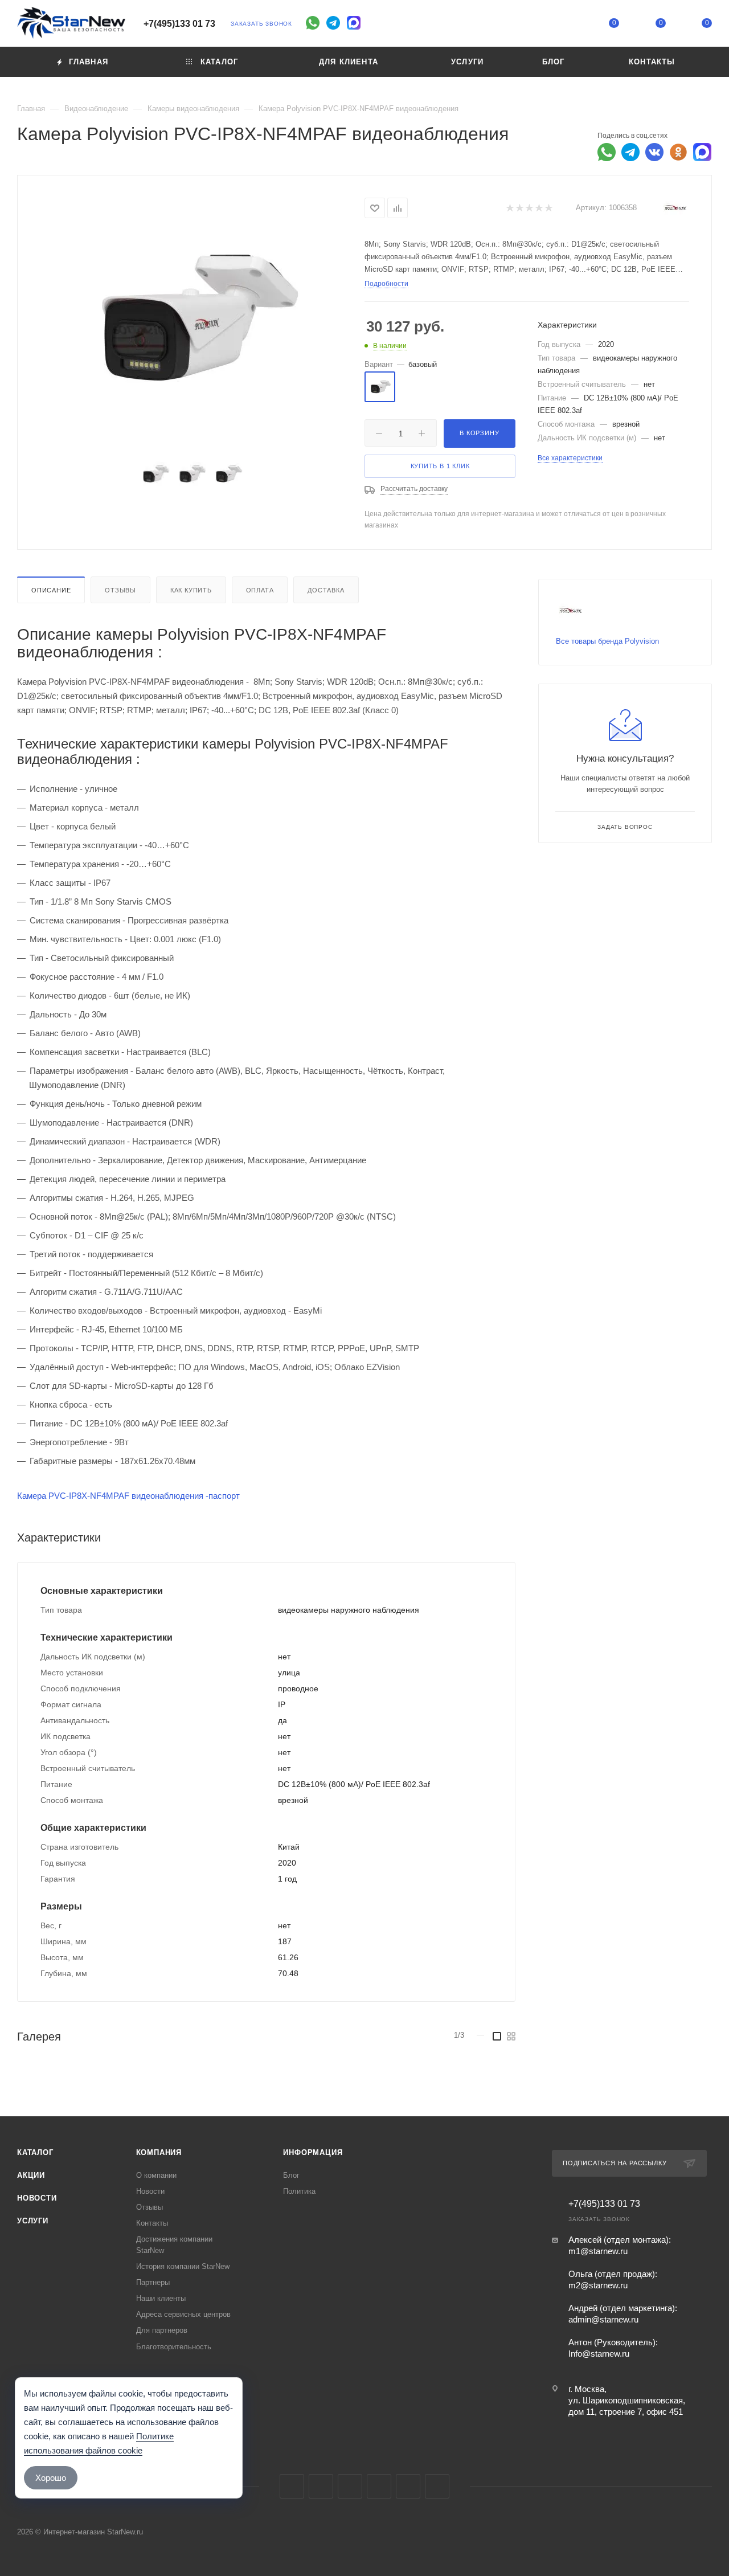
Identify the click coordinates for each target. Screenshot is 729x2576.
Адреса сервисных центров (183, 2314)
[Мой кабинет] (568, 25)
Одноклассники (379, 2486)
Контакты (152, 2223)
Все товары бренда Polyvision (607, 641)
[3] (529, 208)
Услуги (33, 2221)
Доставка (326, 590)
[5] (548, 208)
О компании (156, 2175)
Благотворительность (174, 2347)
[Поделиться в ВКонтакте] (654, 152)
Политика (299, 2191)
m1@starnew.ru (598, 2251)
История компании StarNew (183, 2266)
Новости (37, 2198)
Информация (313, 2152)
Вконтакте (292, 2486)
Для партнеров (162, 2330)
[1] (509, 208)
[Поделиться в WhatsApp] (607, 152)
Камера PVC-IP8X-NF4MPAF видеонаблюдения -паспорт (128, 1496)
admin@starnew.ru (603, 2319)
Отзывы (120, 590)
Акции (31, 2175)
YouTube (350, 2486)
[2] (519, 208)
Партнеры (153, 2282)
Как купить (191, 590)
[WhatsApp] (313, 23)
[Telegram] (333, 23)
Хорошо (51, 2478)
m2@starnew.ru (598, 2285)
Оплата (260, 590)
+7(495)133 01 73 (179, 24)
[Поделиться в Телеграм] (630, 152)
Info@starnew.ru (599, 2354)
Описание (51, 590)
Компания (159, 2152)
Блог (291, 2175)
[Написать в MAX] (702, 152)
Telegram (321, 2486)
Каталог (35, 2152)
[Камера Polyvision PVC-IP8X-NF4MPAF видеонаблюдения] (191, 319)
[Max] (354, 23)
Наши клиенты (161, 2298)
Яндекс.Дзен (437, 2486)
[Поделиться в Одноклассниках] (678, 152)
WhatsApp (408, 2486)
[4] (538, 208)
